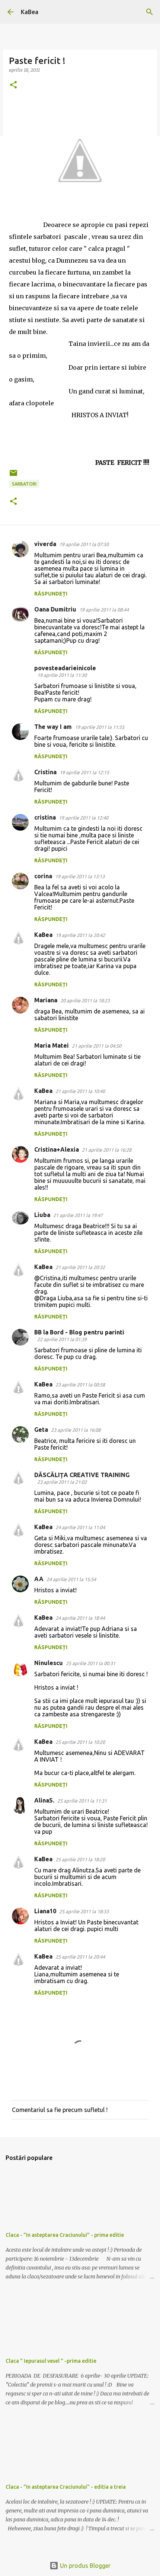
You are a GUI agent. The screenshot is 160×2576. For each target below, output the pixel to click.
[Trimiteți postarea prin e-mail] (13, 476)
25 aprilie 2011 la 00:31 (91, 1663)
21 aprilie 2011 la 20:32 (80, 1267)
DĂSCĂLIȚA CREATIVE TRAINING (82, 1475)
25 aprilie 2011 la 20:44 (80, 1957)
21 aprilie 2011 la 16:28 (107, 1150)
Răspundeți (51, 594)
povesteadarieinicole (65, 668)
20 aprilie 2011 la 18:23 (85, 1000)
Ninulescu (49, 1663)
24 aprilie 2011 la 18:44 (80, 1618)
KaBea (30, 12)
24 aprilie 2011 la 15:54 (71, 1579)
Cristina (45, 772)
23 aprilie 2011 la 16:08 (76, 1430)
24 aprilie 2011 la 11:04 (80, 1527)
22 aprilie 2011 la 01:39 (62, 1339)
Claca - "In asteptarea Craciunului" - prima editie (65, 2235)
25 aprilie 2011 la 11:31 (82, 1801)
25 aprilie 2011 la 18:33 (84, 1911)
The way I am (53, 727)
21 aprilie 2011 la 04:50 (97, 1046)
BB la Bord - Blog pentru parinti (79, 1332)
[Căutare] (150, 12)
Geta (41, 1430)
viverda (45, 544)
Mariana (46, 1000)
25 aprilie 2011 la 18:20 (80, 1859)
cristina (45, 817)
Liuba (42, 1215)
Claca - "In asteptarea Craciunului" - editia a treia (66, 2487)
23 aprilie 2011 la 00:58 (80, 1385)
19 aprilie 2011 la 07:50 (84, 544)
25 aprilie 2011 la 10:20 (80, 1742)
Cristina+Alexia (57, 1149)
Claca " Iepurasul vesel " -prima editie (51, 2361)
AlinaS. (44, 1800)
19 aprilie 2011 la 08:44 (104, 610)
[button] (13, 85)
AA (39, 1579)
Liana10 (45, 1911)
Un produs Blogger (84, 2566)
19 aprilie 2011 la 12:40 (84, 818)
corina (43, 876)
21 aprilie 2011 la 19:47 (78, 1215)
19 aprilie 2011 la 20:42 (80, 935)
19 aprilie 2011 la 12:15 (84, 772)
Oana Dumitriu (55, 609)
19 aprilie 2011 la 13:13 (80, 876)
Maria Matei (52, 1045)
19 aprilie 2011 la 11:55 (100, 727)
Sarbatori (24, 484)
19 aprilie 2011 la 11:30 (62, 675)
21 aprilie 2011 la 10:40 (80, 1091)
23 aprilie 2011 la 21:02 (62, 1482)
